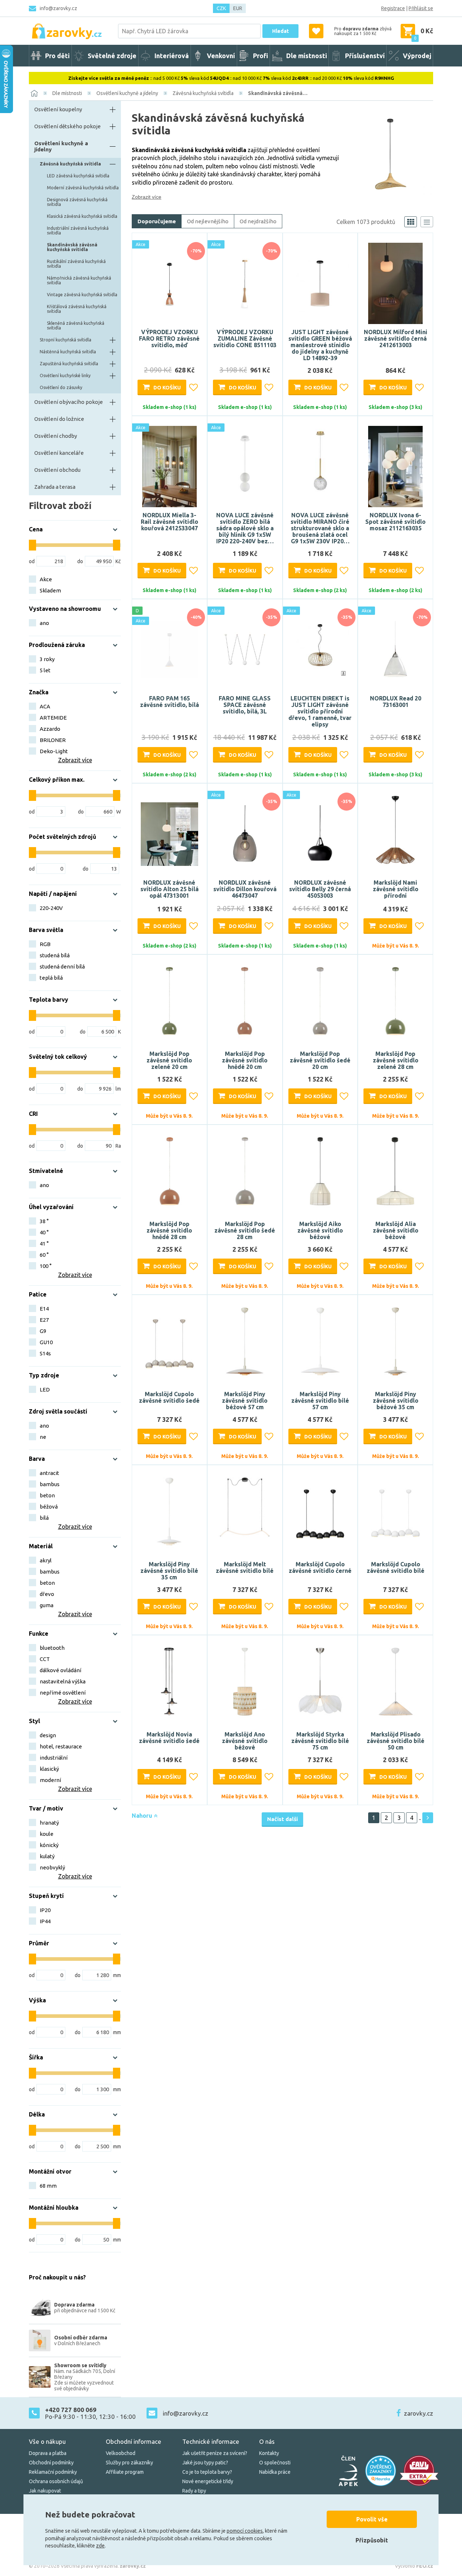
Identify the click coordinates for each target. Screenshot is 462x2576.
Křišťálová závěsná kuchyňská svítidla (77, 309)
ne (43, 1437)
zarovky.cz (419, 2413)
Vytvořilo (414, 2566)
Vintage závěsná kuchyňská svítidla (82, 295)
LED (45, 1390)
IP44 (45, 1921)
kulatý (47, 1856)
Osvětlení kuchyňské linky (65, 376)
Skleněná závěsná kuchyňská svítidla (76, 325)
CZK (221, 8)
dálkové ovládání (60, 1670)
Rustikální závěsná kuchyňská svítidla (76, 264)
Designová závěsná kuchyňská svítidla (77, 202)
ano (44, 623)
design (48, 1735)
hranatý (49, 1823)
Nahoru (143, 1816)
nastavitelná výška (63, 1681)
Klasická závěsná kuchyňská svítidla (82, 216)
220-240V (51, 908)
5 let (45, 670)
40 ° (44, 1232)
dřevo (47, 1594)
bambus (50, 1484)
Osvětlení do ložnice (59, 419)
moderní (50, 1780)
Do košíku (167, 388)
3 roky (47, 659)
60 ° (44, 1255)
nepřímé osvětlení (63, 1693)
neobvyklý (52, 1867)
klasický (49, 1769)
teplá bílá (51, 978)
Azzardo (50, 729)
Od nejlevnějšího (208, 221)
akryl (46, 1560)
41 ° (44, 1244)
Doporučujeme (157, 221)
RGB (45, 944)
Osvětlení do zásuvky (61, 387)
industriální (54, 1758)
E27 (44, 1320)
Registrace (393, 8)
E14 (44, 1309)
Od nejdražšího (258, 221)
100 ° (46, 1266)
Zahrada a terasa (55, 487)
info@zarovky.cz (58, 8)
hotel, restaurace (61, 1746)
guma (47, 1605)
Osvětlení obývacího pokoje (69, 402)
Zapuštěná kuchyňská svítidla (69, 364)
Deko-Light (54, 751)
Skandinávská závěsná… (278, 93)
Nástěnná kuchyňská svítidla (68, 352)
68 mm (48, 2186)
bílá (44, 1518)
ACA (45, 706)
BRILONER (53, 740)
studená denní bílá (62, 966)
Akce (46, 579)
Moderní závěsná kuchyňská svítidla (83, 188)
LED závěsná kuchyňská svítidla (78, 176)
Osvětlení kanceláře (59, 453)
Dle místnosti (67, 93)
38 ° (44, 1221)
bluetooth (52, 1648)
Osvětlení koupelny (58, 109)
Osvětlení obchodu (57, 470)
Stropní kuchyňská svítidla (66, 340)
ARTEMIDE (53, 718)
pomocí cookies (245, 2531)
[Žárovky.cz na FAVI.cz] (419, 2471)
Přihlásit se (421, 8)
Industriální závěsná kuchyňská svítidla (78, 230)
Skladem (50, 590)
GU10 (46, 1342)
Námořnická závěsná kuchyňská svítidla (79, 280)
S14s (45, 1353)
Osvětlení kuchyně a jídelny (127, 93)
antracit (49, 1473)
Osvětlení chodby (56, 436)
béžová (49, 1507)
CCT (45, 1659)
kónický (49, 1845)
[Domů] (34, 93)
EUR (238, 8)
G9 (43, 1331)
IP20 (45, 1910)
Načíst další (282, 1819)
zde (100, 2546)
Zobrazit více (147, 197)
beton (47, 1495)
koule (47, 1834)
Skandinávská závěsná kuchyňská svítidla (72, 247)
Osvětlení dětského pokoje (67, 126)
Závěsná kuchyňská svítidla (203, 93)
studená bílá (55, 955)
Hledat (280, 31)
